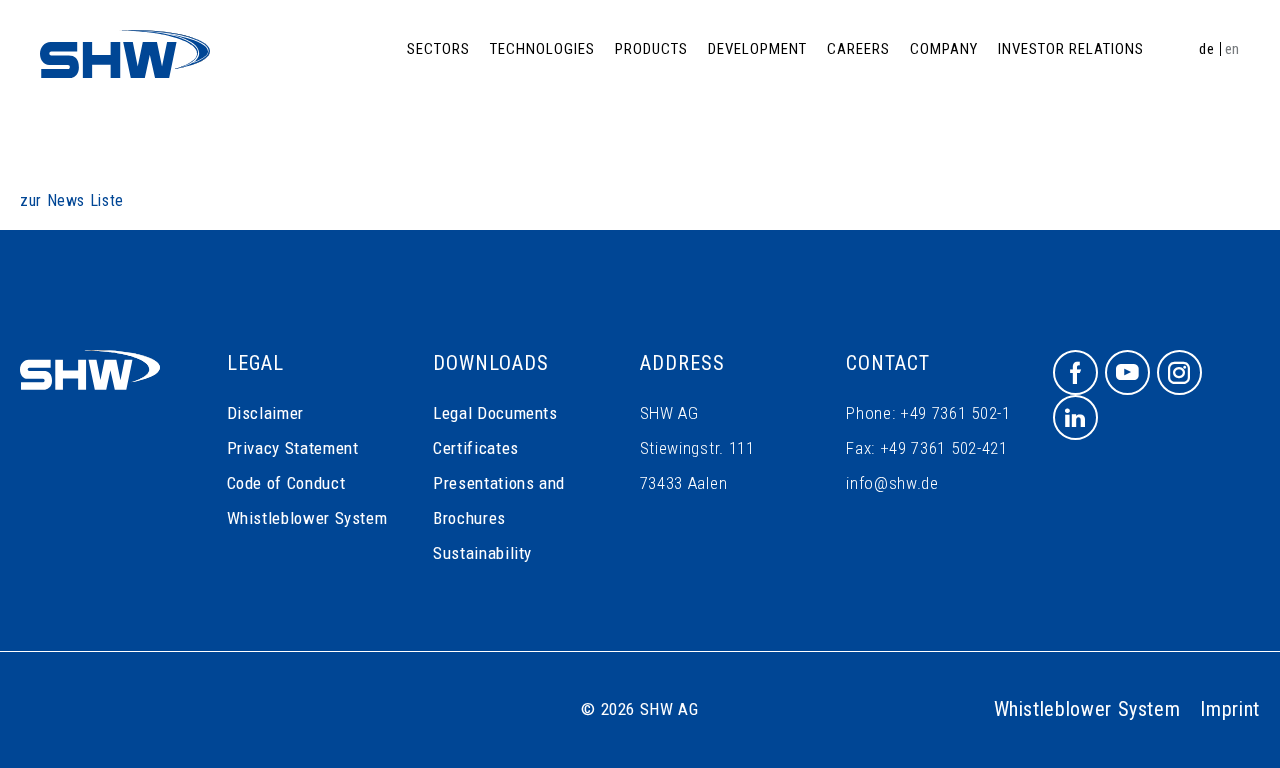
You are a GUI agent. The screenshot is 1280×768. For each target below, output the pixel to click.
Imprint (1229, 709)
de (1206, 49)
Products (651, 49)
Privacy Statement (293, 448)
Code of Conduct (286, 483)
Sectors (438, 49)
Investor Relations (1071, 49)
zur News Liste (72, 200)
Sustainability (482, 553)
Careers (858, 49)
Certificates (476, 448)
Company (944, 49)
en (1232, 49)
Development (757, 49)
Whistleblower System (307, 518)
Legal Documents (495, 413)
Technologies (542, 49)
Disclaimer (265, 413)
